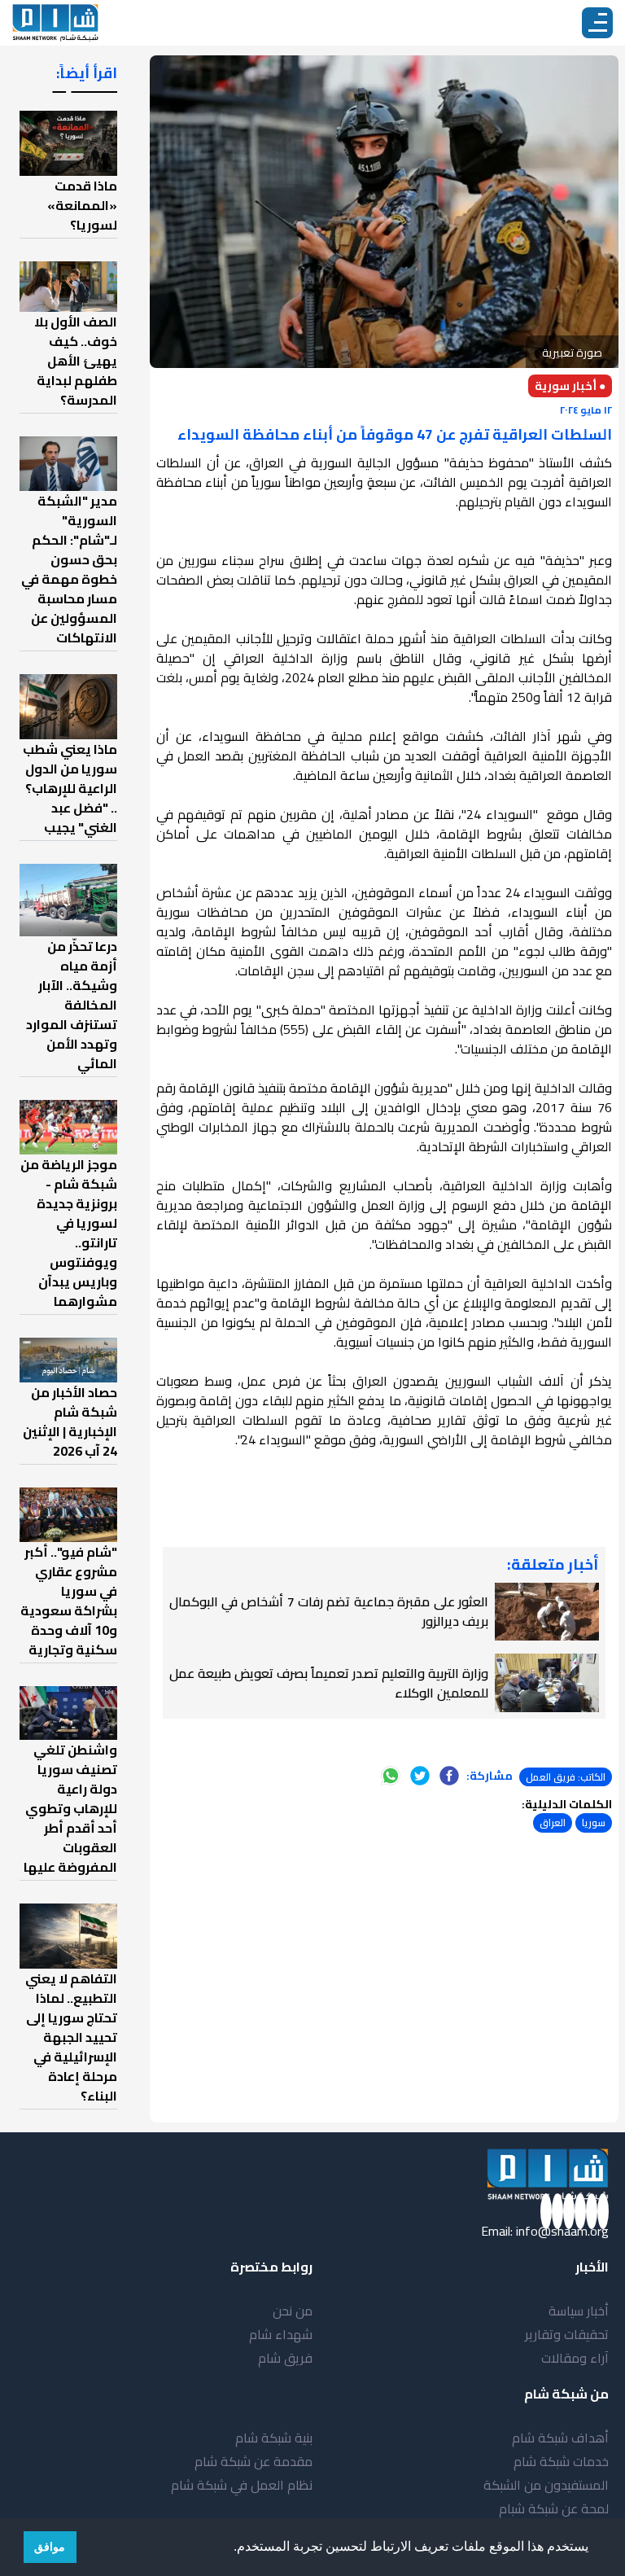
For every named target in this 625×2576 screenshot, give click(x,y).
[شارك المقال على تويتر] (420, 1776)
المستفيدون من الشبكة (546, 2485)
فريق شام (285, 2358)
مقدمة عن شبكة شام (253, 2461)
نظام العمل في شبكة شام (242, 2485)
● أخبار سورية (570, 386)
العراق (553, 1822)
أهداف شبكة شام (560, 2438)
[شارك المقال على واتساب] (391, 1776)
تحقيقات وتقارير (567, 2334)
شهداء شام (281, 2334)
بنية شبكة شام (274, 2438)
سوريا (594, 1822)
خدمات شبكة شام (561, 2461)
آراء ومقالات (575, 2358)
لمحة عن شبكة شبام (554, 2508)
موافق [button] (50, 2547)
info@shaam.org (562, 2231)
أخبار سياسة (579, 2311)
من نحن (293, 2311)
